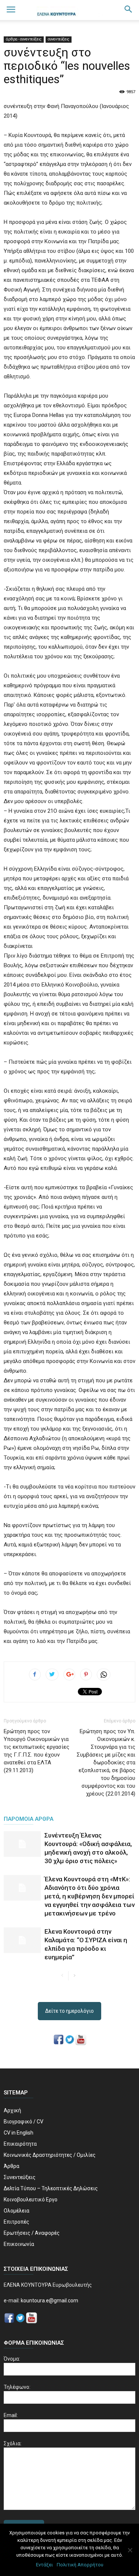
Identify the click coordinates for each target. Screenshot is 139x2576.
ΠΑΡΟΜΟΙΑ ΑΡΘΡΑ (29, 1819)
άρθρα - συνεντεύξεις (24, 39)
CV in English (19, 2133)
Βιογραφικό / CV (24, 2122)
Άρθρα (11, 2166)
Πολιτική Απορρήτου (80, 2565)
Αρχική (12, 2110)
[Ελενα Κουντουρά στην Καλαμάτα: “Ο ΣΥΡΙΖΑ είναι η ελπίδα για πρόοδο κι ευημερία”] (22, 1940)
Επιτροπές (16, 2222)
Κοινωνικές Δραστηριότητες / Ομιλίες (50, 2155)
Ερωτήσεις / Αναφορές (32, 2233)
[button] (129, 10)
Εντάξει (44, 2565)
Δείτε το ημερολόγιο (69, 2011)
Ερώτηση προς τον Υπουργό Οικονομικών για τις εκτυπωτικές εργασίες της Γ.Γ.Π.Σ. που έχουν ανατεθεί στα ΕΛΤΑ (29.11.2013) (37, 1751)
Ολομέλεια (16, 2211)
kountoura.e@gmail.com (49, 2301)
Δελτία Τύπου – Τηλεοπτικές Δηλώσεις (51, 2188)
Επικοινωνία (19, 2244)
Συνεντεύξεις (20, 2177)
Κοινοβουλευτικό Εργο (31, 2200)
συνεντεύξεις (59, 39)
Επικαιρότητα (20, 2144)
